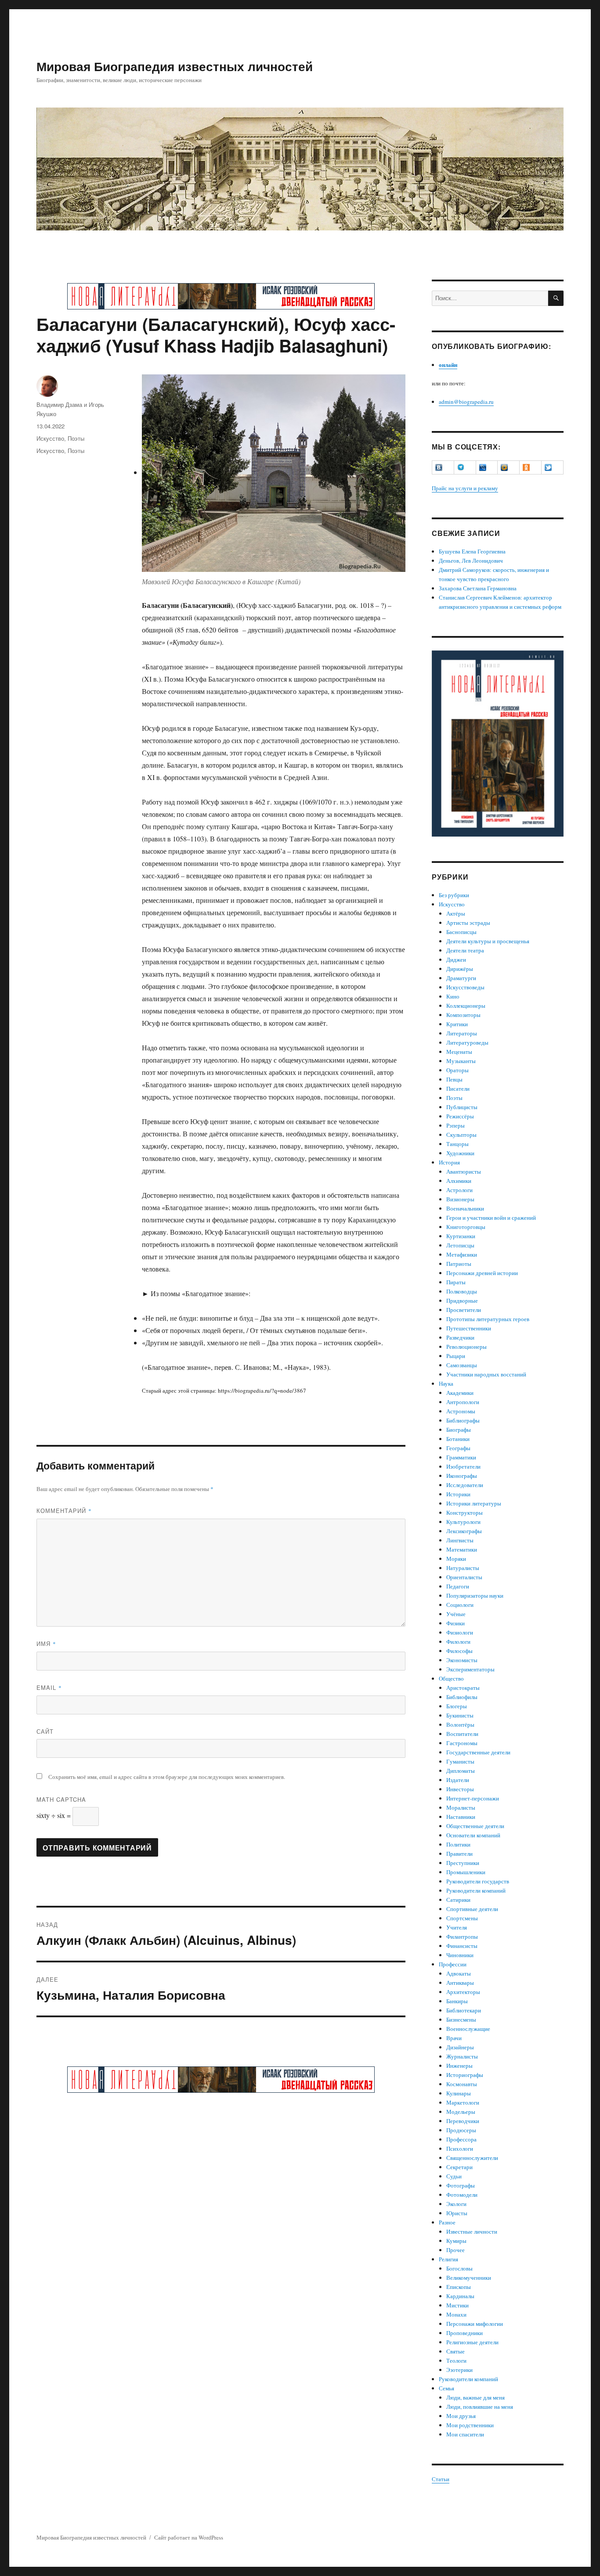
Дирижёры (460, 969)
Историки (458, 1494)
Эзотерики (459, 2370)
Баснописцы (461, 932)
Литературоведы (467, 1042)
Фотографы (461, 2185)
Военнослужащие (468, 2029)
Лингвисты (460, 1540)
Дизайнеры (460, 2047)
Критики (457, 1024)
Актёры (456, 913)
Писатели (458, 1089)
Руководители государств (478, 1881)
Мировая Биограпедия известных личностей (175, 66)
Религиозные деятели (472, 2342)
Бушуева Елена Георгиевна (472, 551)
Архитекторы (463, 1992)
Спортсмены (462, 1918)
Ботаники (458, 1439)
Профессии (453, 1964)
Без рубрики (454, 895)
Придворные (462, 1301)
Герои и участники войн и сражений (491, 1218)
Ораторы (457, 1070)
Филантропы (462, 1936)
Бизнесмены (461, 2019)
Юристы (457, 2213)
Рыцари (456, 1356)
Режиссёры (460, 1116)
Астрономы (461, 1411)
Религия (448, 2259)
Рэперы (455, 1125)
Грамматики (461, 1457)
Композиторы (463, 1015)
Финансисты (462, 1946)
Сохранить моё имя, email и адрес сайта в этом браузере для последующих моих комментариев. (167, 1777)
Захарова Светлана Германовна (478, 588)
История (449, 1162)
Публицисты (462, 1107)
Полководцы (462, 1291)
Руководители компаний (476, 1890)
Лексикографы (464, 1531)
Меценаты (459, 1052)
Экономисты (462, 1660)
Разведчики (460, 1337)
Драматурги (461, 978)
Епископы (459, 2287)
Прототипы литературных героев (488, 1319)
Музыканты (461, 1061)
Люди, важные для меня (475, 2397)
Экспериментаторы (470, 1669)
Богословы (459, 2268)
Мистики (457, 2305)
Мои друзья (461, 2416)
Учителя (457, 1927)
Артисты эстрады (468, 923)
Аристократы (463, 1688)
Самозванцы (462, 1365)
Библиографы (463, 1420)
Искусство (50, 438)
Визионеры (460, 1199)
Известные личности (472, 2231)
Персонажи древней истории (482, 1273)
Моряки (456, 1559)
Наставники (461, 1817)
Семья (446, 2388)
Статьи (441, 2479)
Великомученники (469, 2278)
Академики (460, 1393)
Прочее (455, 2250)
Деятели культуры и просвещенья (488, 941)
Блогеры (457, 1706)
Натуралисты (463, 1568)
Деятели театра (465, 950)
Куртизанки (461, 1236)
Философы (459, 1651)
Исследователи (465, 1485)
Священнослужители (472, 2158)
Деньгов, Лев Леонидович (471, 560)
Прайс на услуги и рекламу (465, 488)
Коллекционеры (466, 1006)
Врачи (454, 2038)
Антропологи (463, 1402)
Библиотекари (464, 2010)
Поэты (76, 438)
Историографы (465, 2075)
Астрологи (459, 1190)
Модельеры (461, 2112)
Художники (460, 1153)
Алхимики (459, 1181)
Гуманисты (460, 1761)
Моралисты (461, 1807)
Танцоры (457, 1144)
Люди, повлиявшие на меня (480, 2407)
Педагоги (458, 1586)
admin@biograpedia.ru (466, 402)
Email (49, 1687)
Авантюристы (464, 1171)
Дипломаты (461, 1771)
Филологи (458, 1642)
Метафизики (462, 1254)
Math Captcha (61, 1799)
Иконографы (462, 1476)
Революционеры (466, 1347)
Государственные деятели (478, 1752)
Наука (446, 1383)
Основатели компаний (473, 1835)
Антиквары (460, 1983)
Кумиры (456, 2241)
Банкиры (457, 2001)
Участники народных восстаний (486, 1374)
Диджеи (456, 959)
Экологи (456, 2204)
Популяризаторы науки (475, 1595)
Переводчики (463, 2121)
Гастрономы (462, 1743)
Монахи (456, 2314)
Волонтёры (460, 1725)
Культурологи (463, 1522)
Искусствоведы (465, 987)
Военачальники (465, 1208)
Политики (458, 1844)
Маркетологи (463, 2102)
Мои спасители (465, 2434)
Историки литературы (474, 1503)
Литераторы (462, 1033)
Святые (455, 2351)
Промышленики (466, 1872)
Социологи (460, 1605)
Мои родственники (470, 2425)
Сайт (45, 1731)
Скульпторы (461, 1135)
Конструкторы (464, 1513)
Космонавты (462, 2084)
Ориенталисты (464, 1577)
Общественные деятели (475, 1826)
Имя (46, 1644)
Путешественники (469, 1328)
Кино (453, 996)
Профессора (461, 2139)
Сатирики (458, 1900)
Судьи (454, 2176)
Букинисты (460, 1715)
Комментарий (64, 1511)
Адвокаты (459, 1973)
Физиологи (460, 1632)
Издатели (458, 1780)
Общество (451, 1678)
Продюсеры (461, 2130)
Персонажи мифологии (475, 2324)
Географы (458, 1448)
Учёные (456, 1614)
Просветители (464, 1310)
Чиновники (460, 1955)
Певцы (454, 1079)
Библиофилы (462, 1697)
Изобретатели (463, 1466)
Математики (462, 1549)
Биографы (459, 1430)
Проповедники (464, 2333)
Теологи (456, 2360)
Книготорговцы (466, 1227)
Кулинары (459, 2093)
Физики (455, 1623)
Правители (459, 1854)
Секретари (459, 2167)
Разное (447, 2222)
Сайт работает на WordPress (189, 2537)
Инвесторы (460, 1789)
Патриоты (459, 1264)
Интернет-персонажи (473, 1798)
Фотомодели (462, 2195)
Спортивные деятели (472, 1909)
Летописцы (460, 1245)
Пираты (456, 1282)
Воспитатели (462, 1734)
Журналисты (462, 2056)
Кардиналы (460, 2296)
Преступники (463, 1863)
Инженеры (459, 2066)
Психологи (460, 2148)
